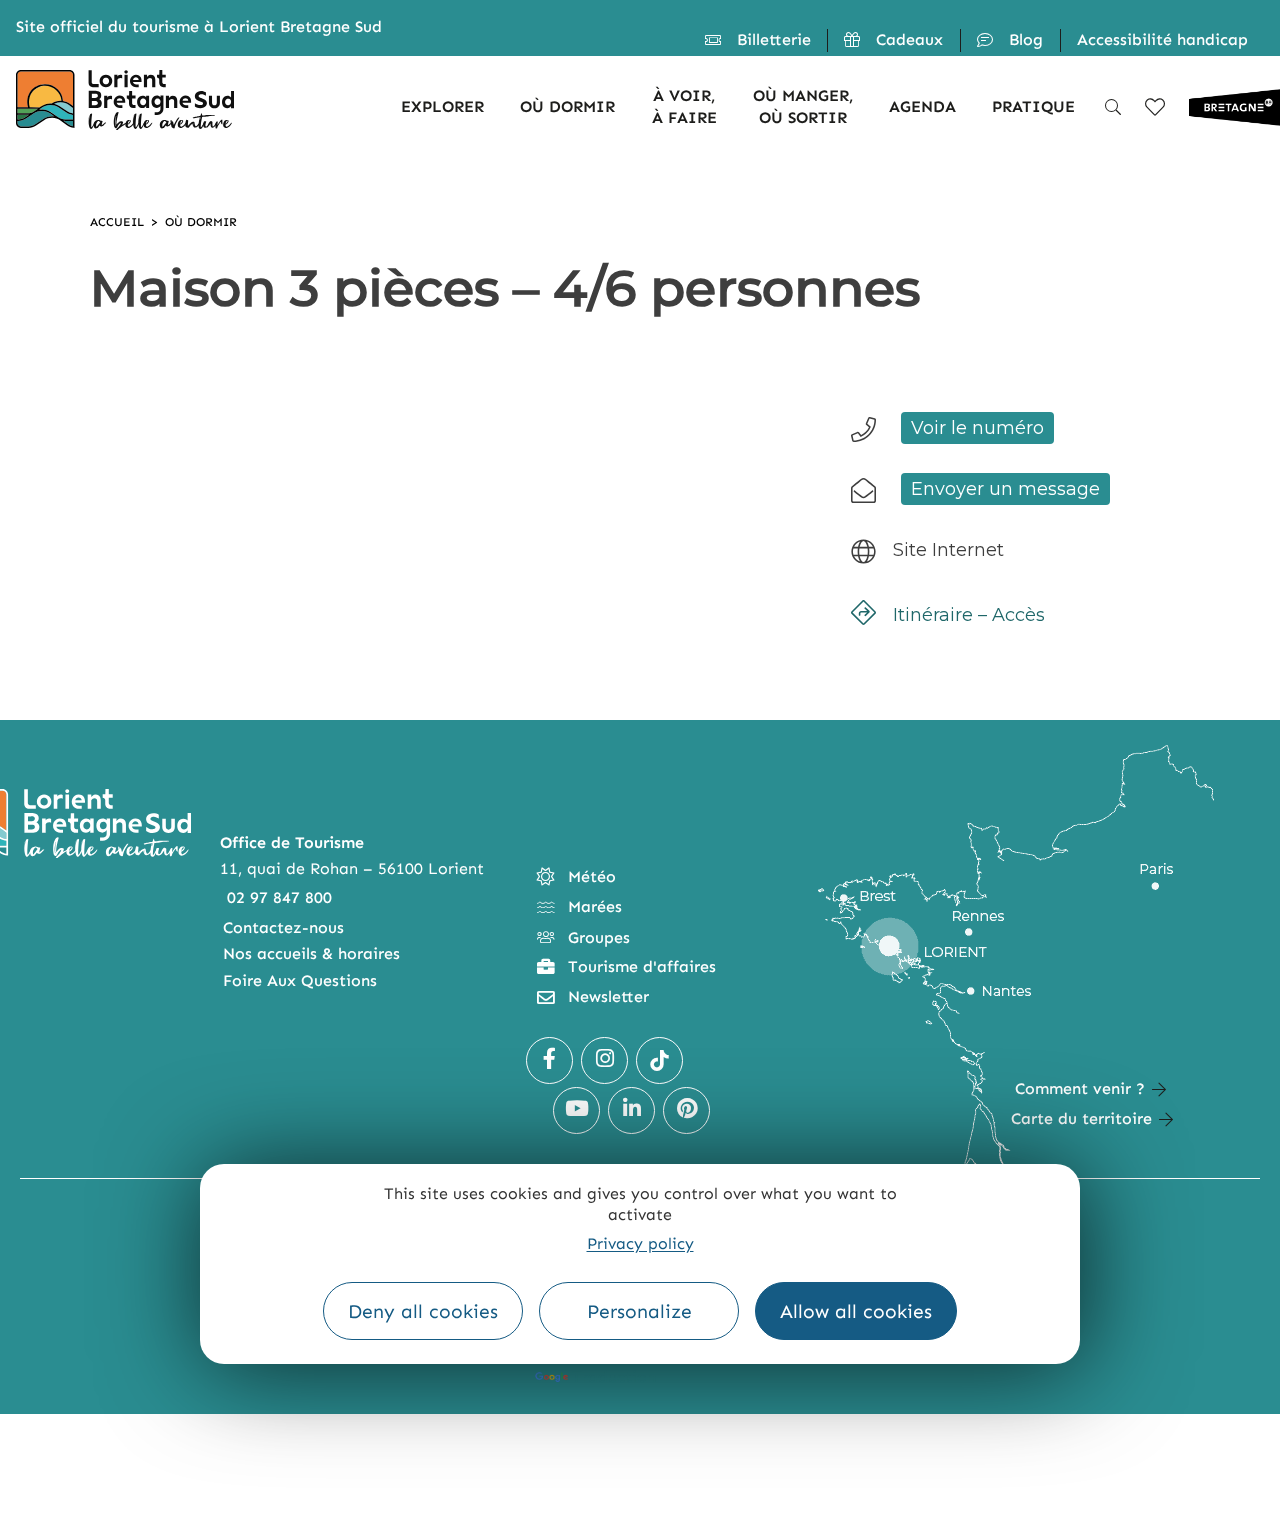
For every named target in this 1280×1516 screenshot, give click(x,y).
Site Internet (948, 550)
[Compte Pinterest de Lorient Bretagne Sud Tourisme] (686, 1110)
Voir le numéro (977, 428)
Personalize (639, 1311)
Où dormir (201, 222)
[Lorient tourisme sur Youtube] (576, 1110)
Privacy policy (640, 1243)
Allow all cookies (856, 1311)
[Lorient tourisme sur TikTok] (659, 1060)
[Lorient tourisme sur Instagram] (604, 1060)
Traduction (614, 1376)
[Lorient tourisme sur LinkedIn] (631, 1110)
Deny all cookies (423, 1311)
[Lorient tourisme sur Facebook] (549, 1060)
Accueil (117, 222)
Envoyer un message (1005, 489)
